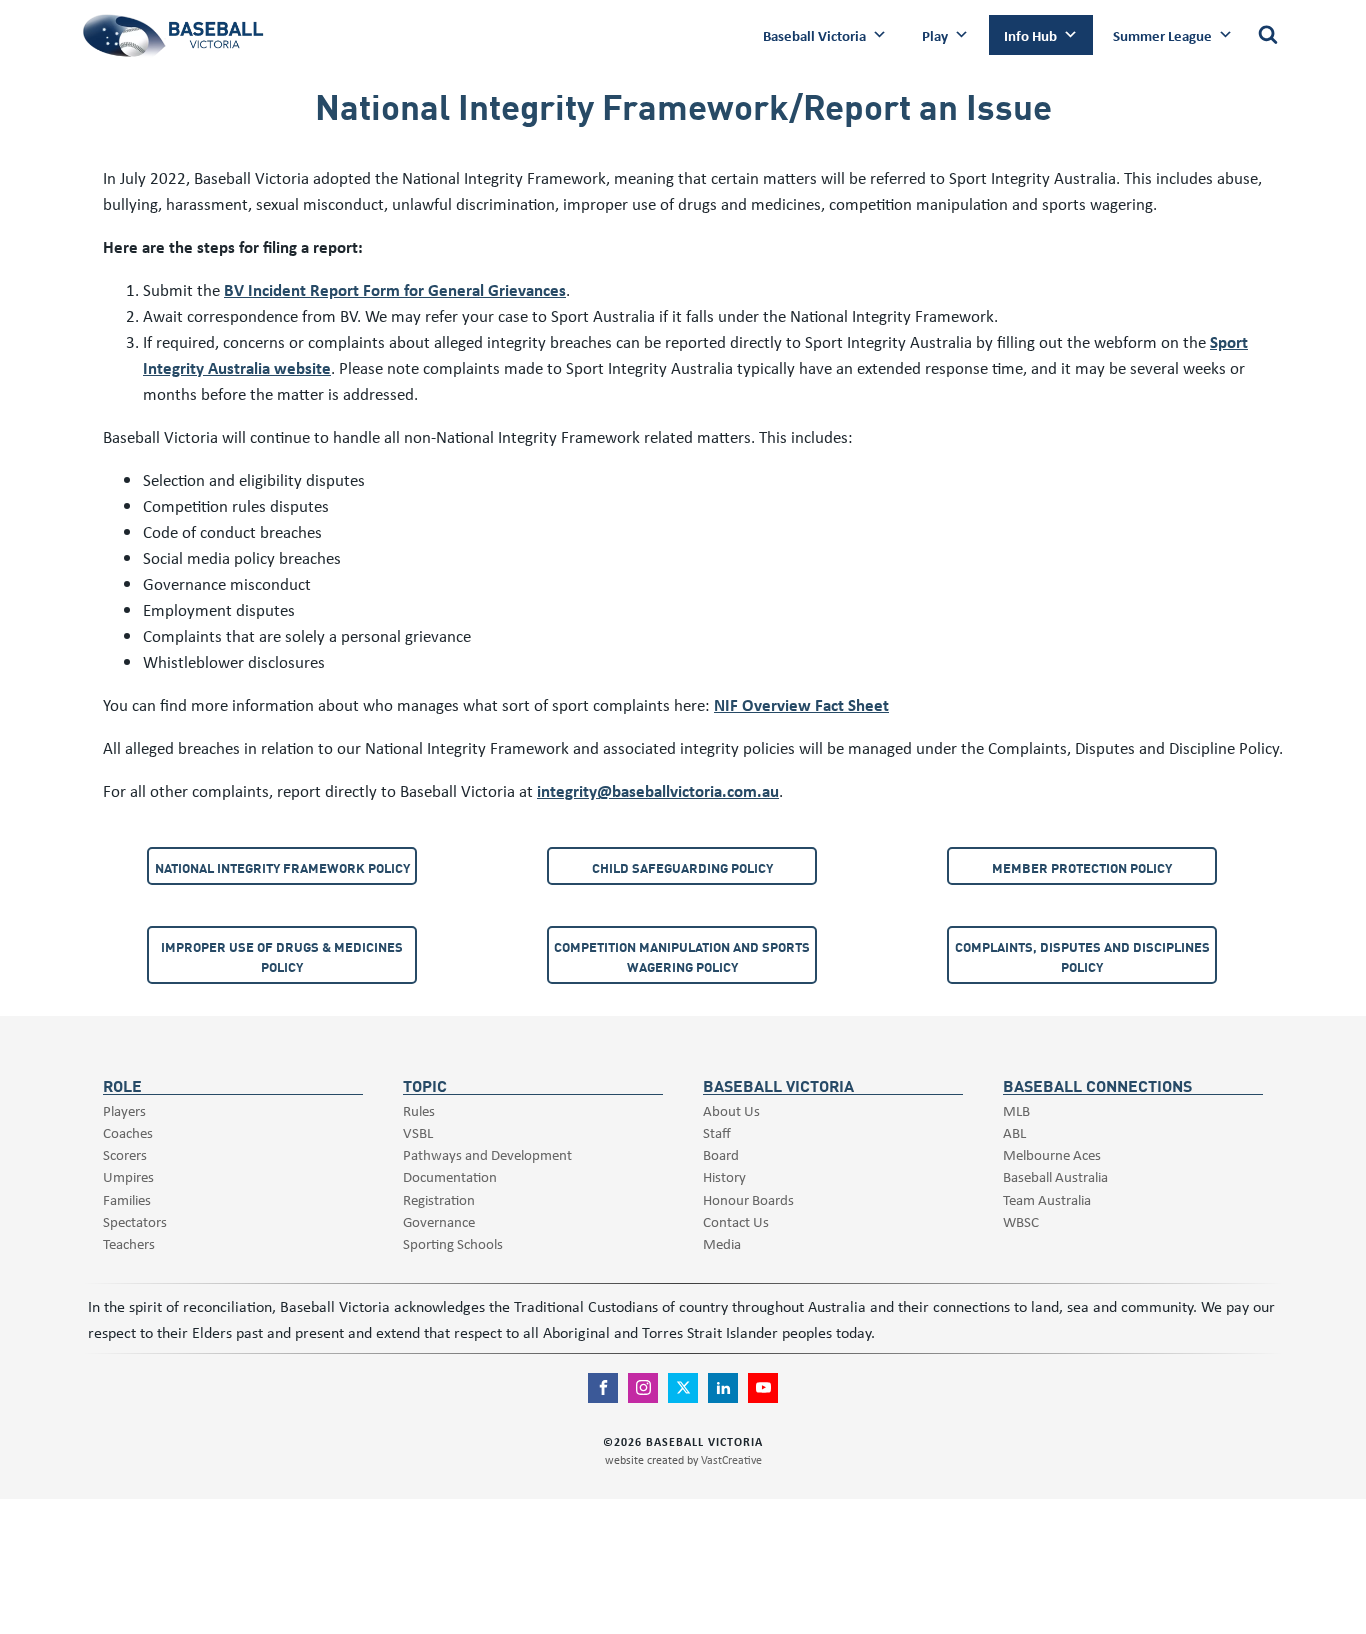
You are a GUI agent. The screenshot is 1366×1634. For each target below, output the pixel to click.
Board (721, 1154)
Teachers (129, 1243)
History (724, 1176)
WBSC (1021, 1221)
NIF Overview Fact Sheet (801, 704)
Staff (717, 1132)
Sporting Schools (453, 1243)
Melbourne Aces (1052, 1154)
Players (124, 1110)
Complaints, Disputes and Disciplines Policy (1082, 956)
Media (722, 1243)
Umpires (128, 1176)
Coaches (128, 1132)
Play (935, 35)
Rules (419, 1110)
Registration (439, 1199)
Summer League (1162, 35)
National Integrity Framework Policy (282, 867)
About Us (731, 1110)
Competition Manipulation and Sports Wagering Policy (682, 956)
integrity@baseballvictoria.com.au (658, 790)
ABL (1014, 1132)
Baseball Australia (1055, 1176)
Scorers (125, 1154)
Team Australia (1047, 1199)
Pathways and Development (487, 1154)
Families (127, 1199)
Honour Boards (748, 1199)
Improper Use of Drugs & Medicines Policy (282, 956)
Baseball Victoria (814, 35)
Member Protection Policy (1082, 867)
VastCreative (731, 1459)
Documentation (450, 1176)
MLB (1016, 1110)
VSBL (418, 1132)
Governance (439, 1221)
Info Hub (1030, 35)
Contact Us (736, 1221)
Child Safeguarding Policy (682, 867)
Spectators (135, 1221)
